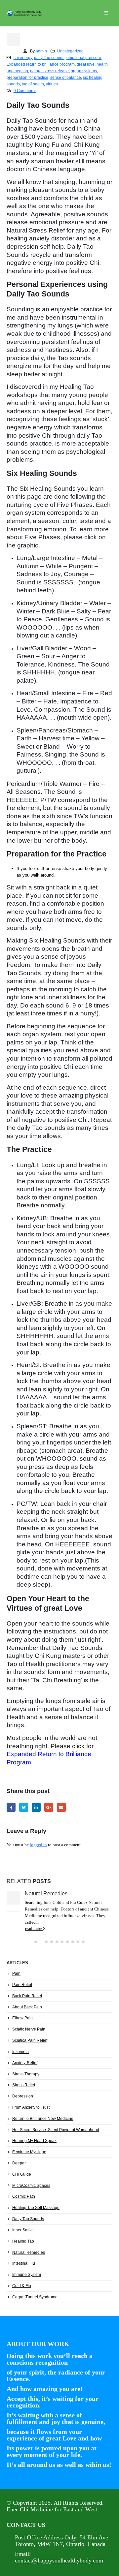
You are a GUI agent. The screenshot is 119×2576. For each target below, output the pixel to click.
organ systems (84, 71)
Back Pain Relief (27, 1996)
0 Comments (25, 91)
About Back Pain (27, 2007)
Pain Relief (22, 1985)
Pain (16, 1973)
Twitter (24, 1807)
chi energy (23, 58)
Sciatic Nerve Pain (29, 2029)
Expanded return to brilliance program (41, 64)
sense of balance (66, 77)
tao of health (33, 84)
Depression (23, 2096)
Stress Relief (24, 2085)
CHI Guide (22, 2174)
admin (41, 51)
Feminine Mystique (29, 2152)
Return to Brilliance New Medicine (43, 2119)
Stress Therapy (26, 2074)
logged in (38, 1845)
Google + (49, 1807)
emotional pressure (84, 58)
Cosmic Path (24, 2196)
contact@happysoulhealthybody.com (59, 2560)
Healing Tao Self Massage (36, 2208)
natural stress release (49, 71)
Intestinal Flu (24, 2263)
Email (61, 1807)
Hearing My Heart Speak (34, 2141)
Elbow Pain (22, 2018)
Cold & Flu (22, 2286)
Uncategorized (70, 51)
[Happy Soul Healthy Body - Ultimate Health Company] (25, 13)
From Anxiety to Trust (31, 2107)
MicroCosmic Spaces (31, 2186)
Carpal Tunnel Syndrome (35, 2297)
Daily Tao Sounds (28, 2219)
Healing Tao (23, 2241)
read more (34, 1929)
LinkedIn (36, 1807)
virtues (52, 84)
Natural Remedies (46, 1893)
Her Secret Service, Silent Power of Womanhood (56, 2130)
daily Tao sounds (49, 58)
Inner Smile (22, 2230)
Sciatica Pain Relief (30, 2040)
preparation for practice (27, 77)
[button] (36, 1942)
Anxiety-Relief (25, 2063)
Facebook (11, 1807)
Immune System (27, 2275)
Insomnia (20, 2052)
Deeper (19, 2163)
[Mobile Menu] (106, 13)
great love (86, 64)
